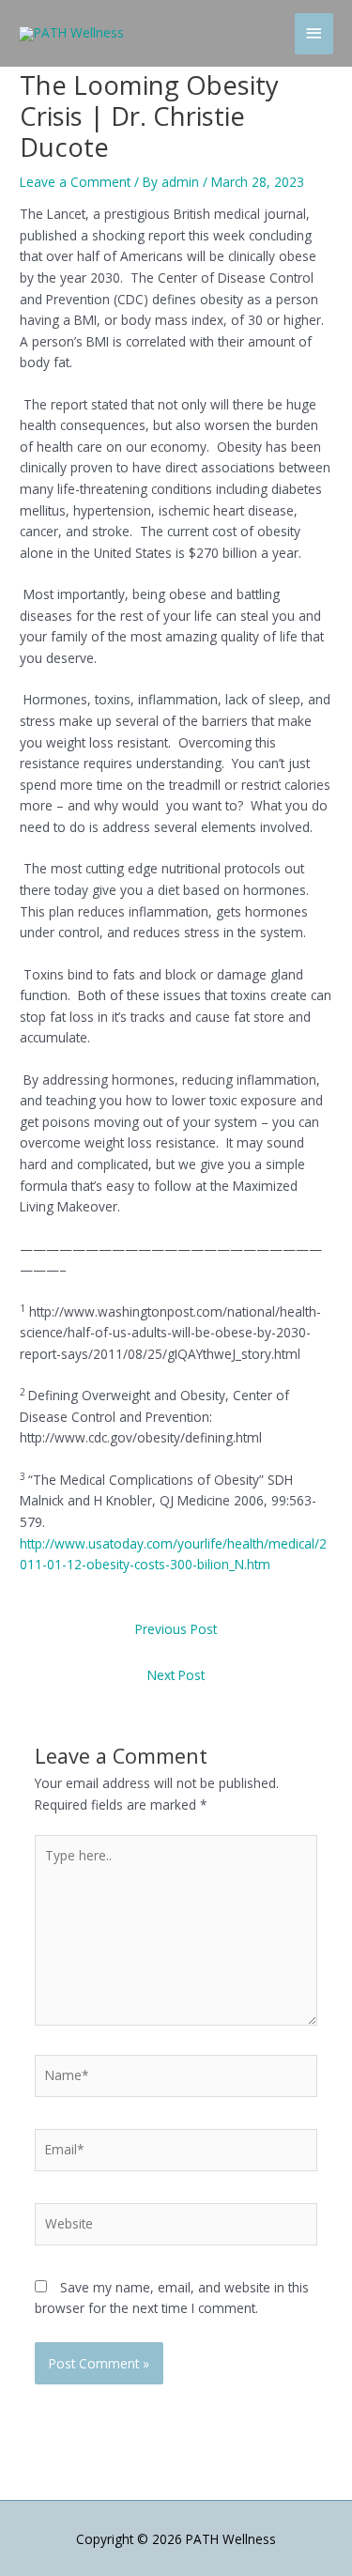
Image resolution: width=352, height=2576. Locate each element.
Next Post (176, 1675)
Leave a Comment (75, 182)
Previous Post (176, 1629)
